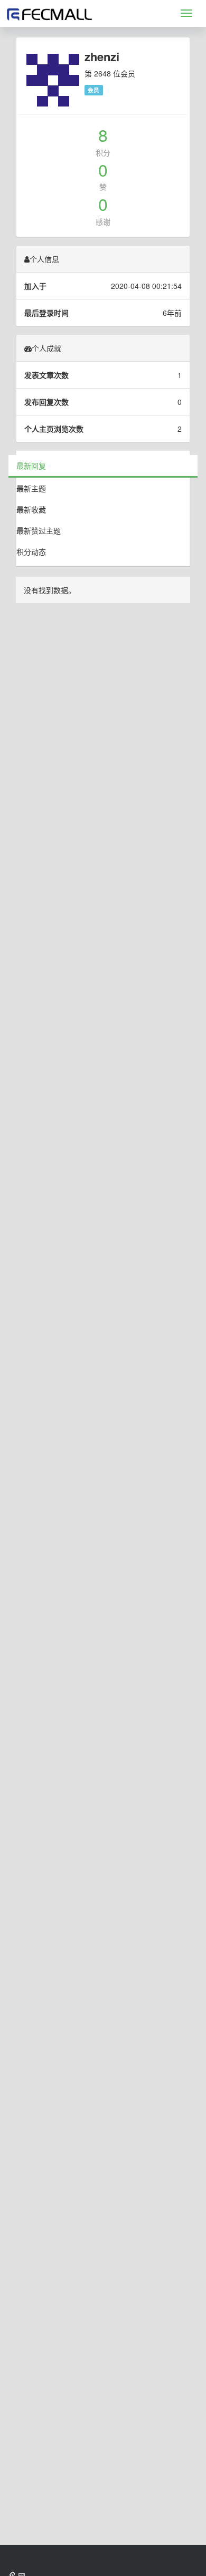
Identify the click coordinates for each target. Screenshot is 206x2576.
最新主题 (31, 488)
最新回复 (31, 466)
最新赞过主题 (39, 530)
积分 (103, 152)
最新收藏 (31, 509)
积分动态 (31, 551)
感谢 (103, 221)
